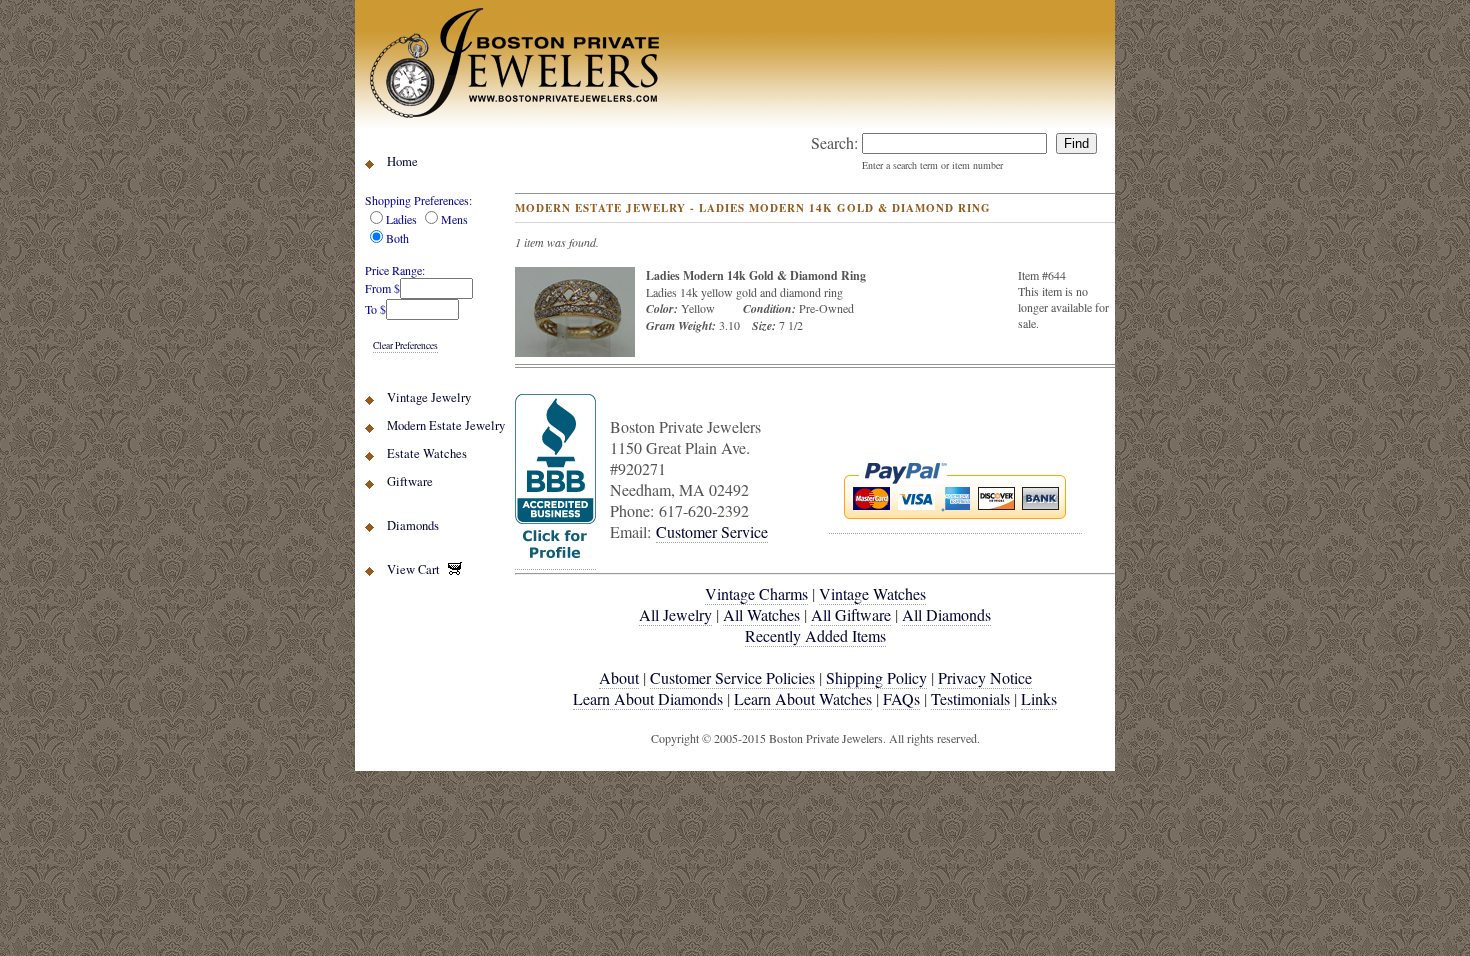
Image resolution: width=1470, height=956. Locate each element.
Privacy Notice (985, 677)
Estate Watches (427, 453)
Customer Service (712, 531)
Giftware (410, 481)
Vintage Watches (872, 593)
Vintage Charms (756, 593)
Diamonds (413, 525)
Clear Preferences (405, 345)
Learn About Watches (803, 698)
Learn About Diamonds (648, 698)
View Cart (417, 569)
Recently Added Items (815, 635)
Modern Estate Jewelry (446, 425)
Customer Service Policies (732, 677)
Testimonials (970, 698)
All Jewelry (675, 614)
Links (1039, 698)
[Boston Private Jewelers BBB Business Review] (555, 559)
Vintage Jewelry (429, 397)
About (619, 677)
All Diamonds (946, 614)
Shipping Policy (876, 677)
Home (402, 161)
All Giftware (851, 614)
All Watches (761, 614)
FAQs (901, 698)
